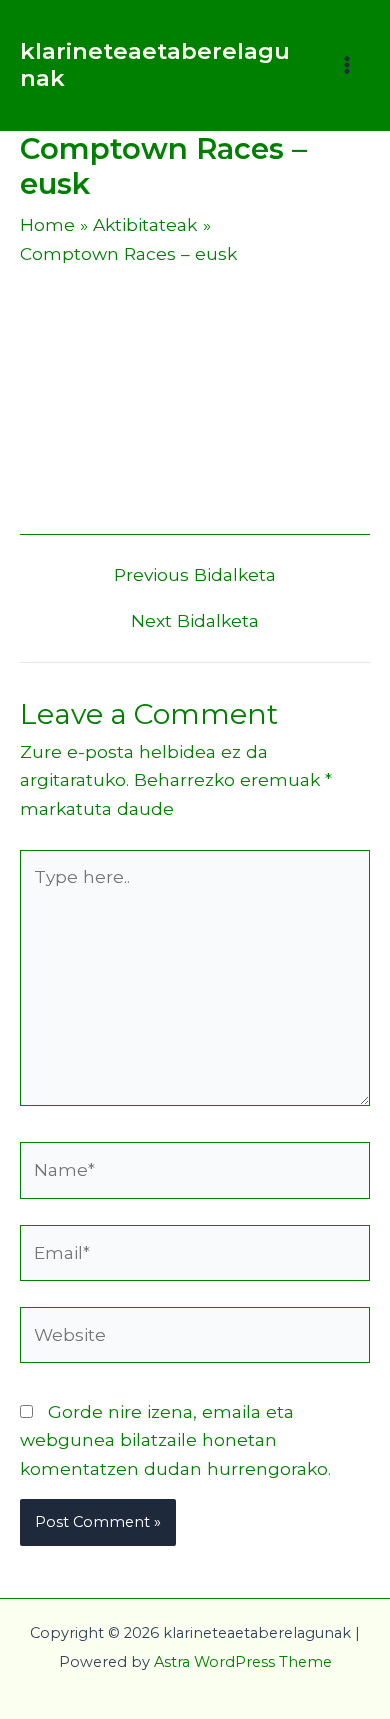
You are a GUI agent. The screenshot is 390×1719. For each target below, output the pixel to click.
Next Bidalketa (195, 620)
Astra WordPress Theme (243, 1662)
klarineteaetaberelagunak (155, 64)
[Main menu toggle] (347, 65)
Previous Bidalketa (195, 574)
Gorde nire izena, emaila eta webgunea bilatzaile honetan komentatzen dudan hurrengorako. (175, 1440)
